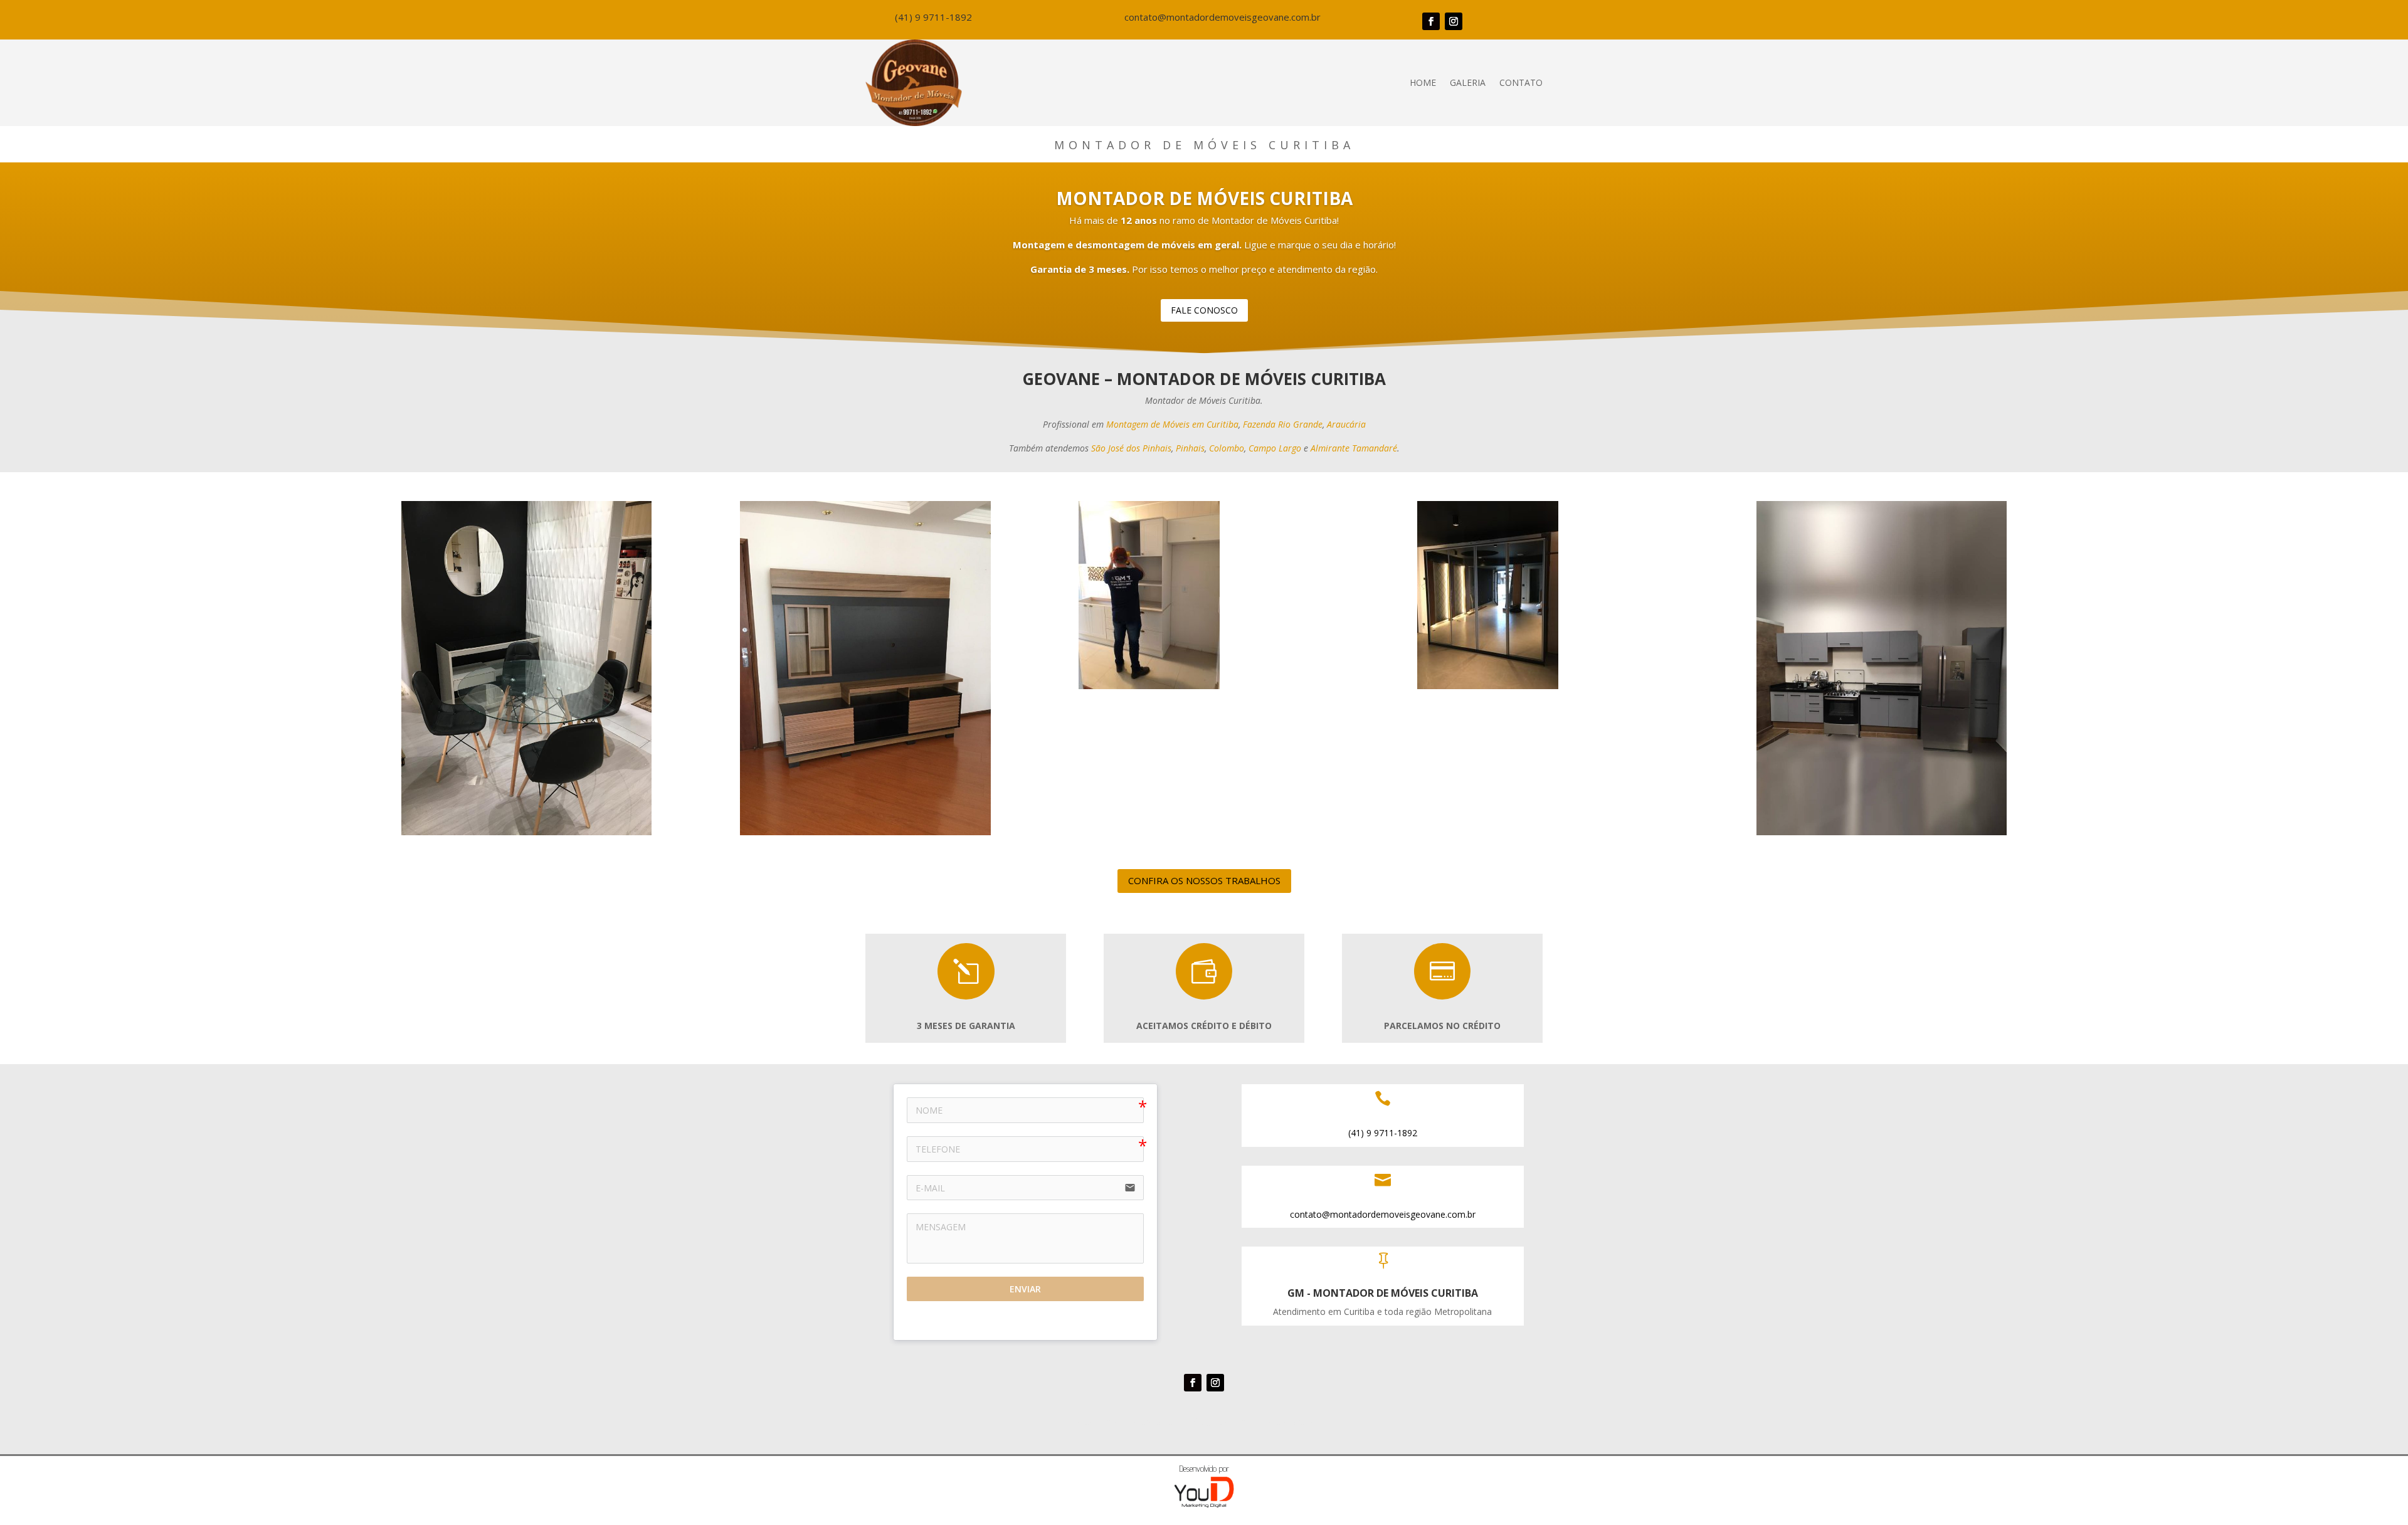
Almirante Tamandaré (1354, 448)
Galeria (1468, 82)
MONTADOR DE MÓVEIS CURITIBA (1204, 198)
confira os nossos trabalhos (1204, 880)
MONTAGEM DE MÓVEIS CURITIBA (1272, 1422)
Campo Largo (1275, 448)
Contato (1521, 82)
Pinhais (1190, 448)
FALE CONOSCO (1204, 310)
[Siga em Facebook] (1431, 21)
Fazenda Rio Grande (1283, 424)
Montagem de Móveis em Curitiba (1172, 424)
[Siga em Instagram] (1454, 21)
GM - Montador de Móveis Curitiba (1383, 1293)
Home (1423, 82)
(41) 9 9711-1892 (933, 17)
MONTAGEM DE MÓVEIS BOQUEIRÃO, (1143, 1422)
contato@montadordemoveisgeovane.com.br (1222, 17)
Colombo (1227, 448)
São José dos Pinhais (1131, 448)
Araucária (1346, 424)
